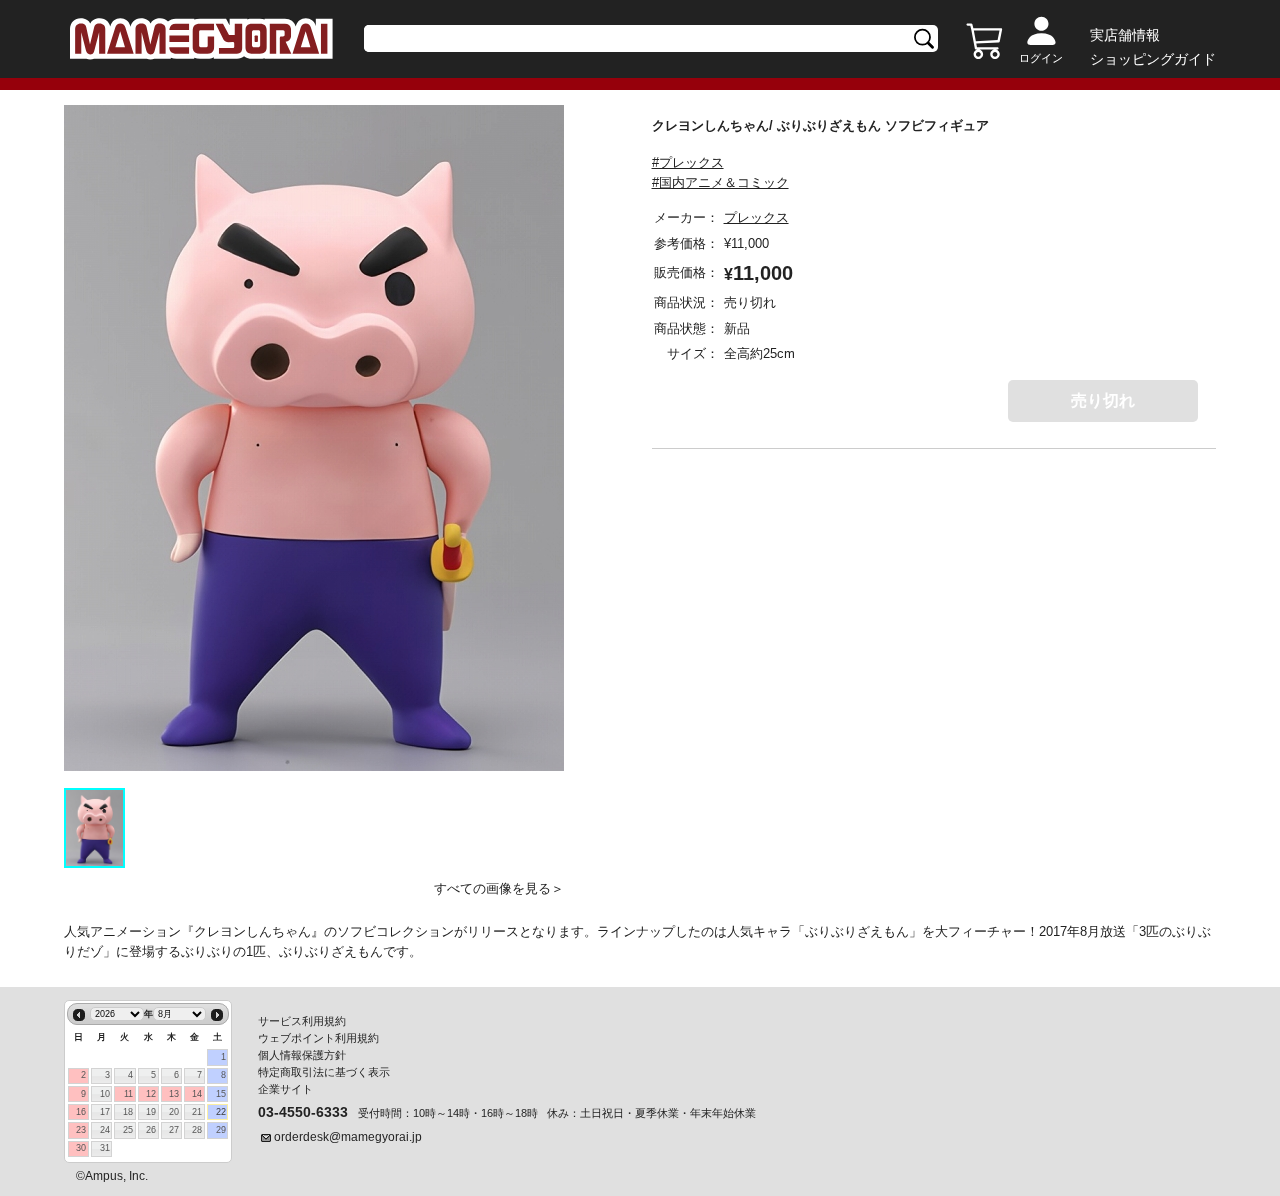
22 (221, 1112)
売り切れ (1103, 400)
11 (128, 1094)
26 (151, 1130)
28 (197, 1130)
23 (81, 1130)
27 (174, 1130)
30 (81, 1148)
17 (105, 1112)
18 (128, 1112)
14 (197, 1094)
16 (81, 1112)
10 (105, 1094)
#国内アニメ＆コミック (720, 182)
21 (197, 1112)
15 (221, 1094)
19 (151, 1112)
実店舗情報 (1125, 35)
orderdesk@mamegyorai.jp (348, 1137)
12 (151, 1094)
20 (174, 1112)
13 (174, 1094)
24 (105, 1130)
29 (221, 1130)
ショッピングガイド (1153, 59)
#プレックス (688, 162)
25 (128, 1130)
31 (105, 1148)
